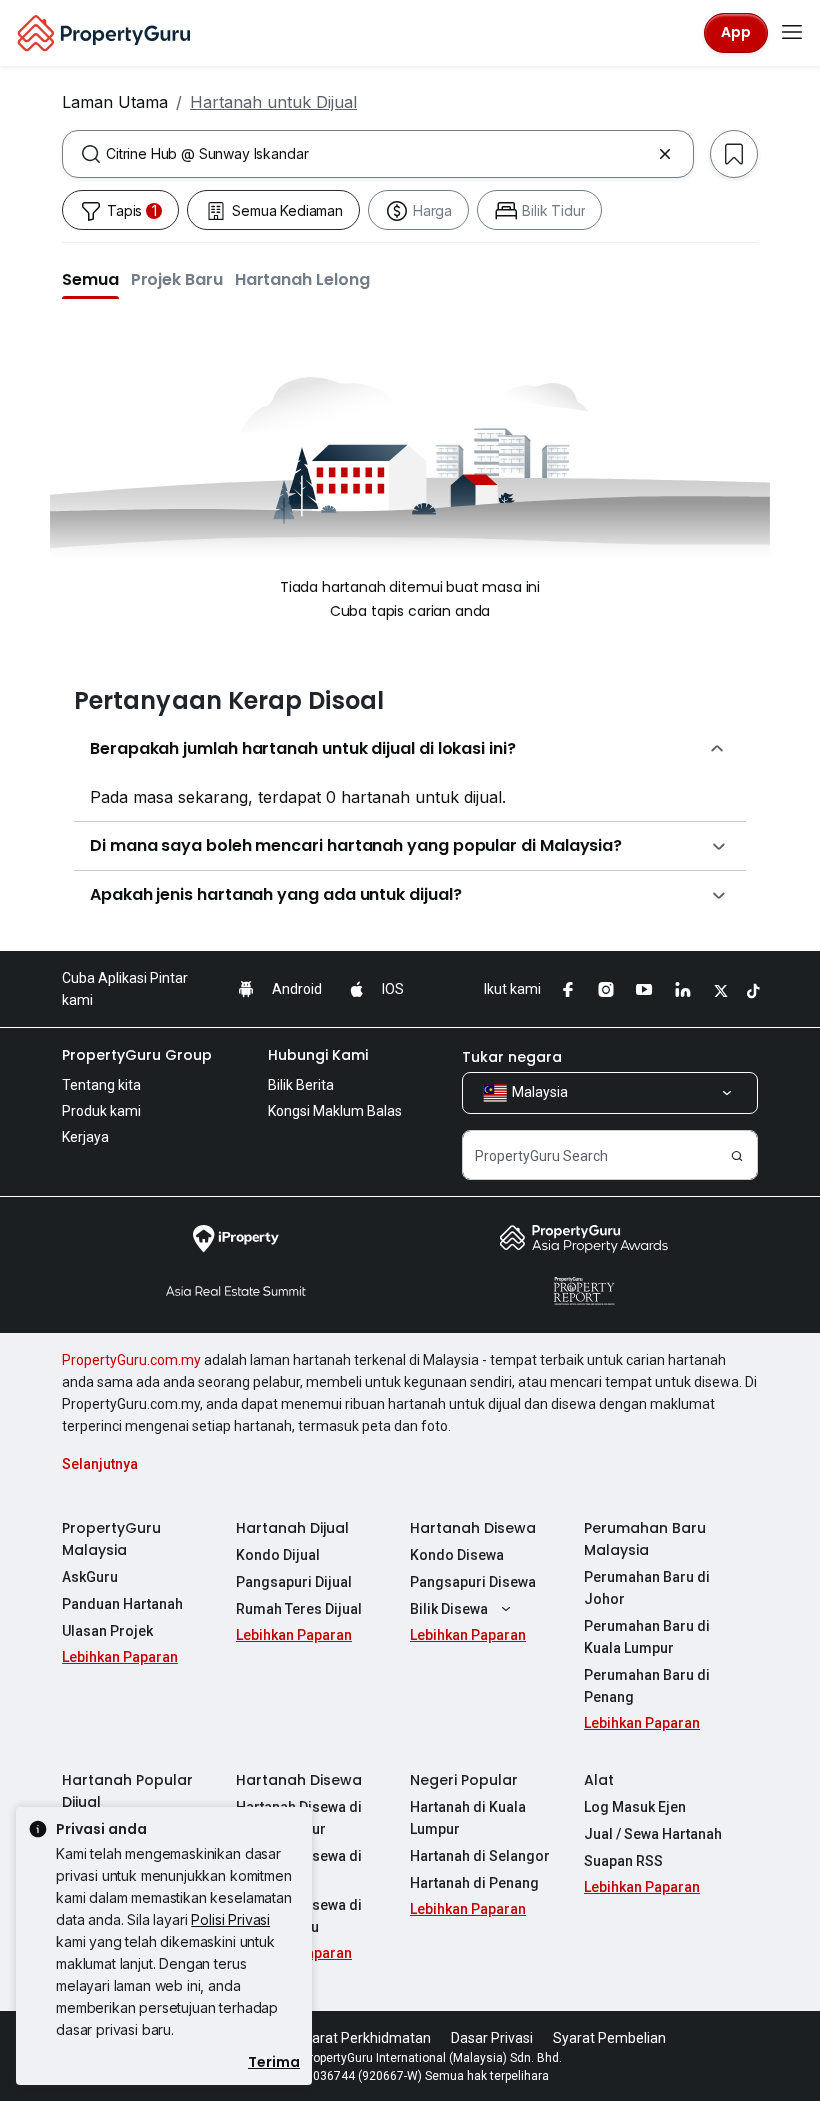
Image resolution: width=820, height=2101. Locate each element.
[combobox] (378, 154)
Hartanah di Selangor (480, 1856)
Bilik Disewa (449, 1609)
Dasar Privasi (492, 2038)
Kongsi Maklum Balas (335, 1111)
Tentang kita (101, 1085)
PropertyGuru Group (137, 1055)
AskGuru (90, 1577)
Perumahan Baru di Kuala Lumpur (647, 1637)
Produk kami (101, 1111)
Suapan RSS (623, 1861)
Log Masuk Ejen (635, 1807)
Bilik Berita (301, 1085)
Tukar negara (512, 1057)
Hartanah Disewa (473, 1528)
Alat (599, 1780)
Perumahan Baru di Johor (647, 1588)
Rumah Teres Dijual (299, 1609)
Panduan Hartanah (122, 1604)
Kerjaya (85, 1137)
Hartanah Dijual (292, 1528)
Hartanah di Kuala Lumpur (468, 1818)
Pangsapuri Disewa (473, 1582)
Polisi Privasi (230, 1919)
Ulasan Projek (107, 1631)
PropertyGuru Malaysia (111, 1539)
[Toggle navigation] (792, 33)
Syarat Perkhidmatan (363, 2038)
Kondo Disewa (457, 1555)
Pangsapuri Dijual (294, 1582)
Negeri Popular (464, 1780)
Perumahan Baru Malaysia (645, 1539)
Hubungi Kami (318, 1055)
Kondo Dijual (278, 1555)
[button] (90, 279)
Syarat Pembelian (609, 2038)
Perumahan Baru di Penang (647, 1686)
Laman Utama (115, 102)
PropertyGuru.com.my (131, 1360)
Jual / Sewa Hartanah (653, 1834)
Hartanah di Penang (474, 1883)
